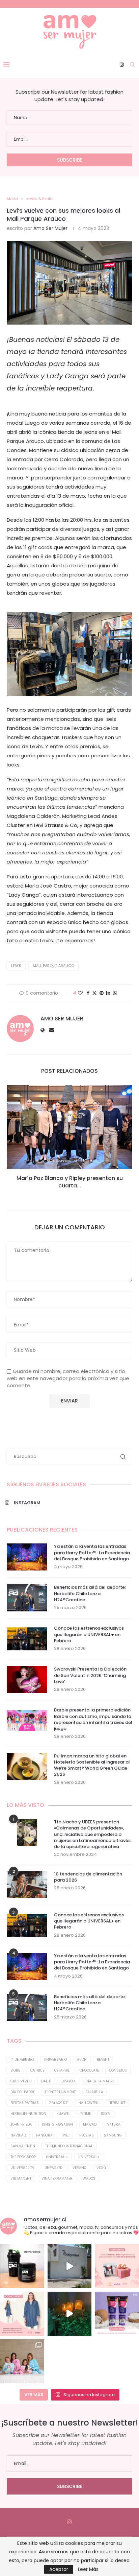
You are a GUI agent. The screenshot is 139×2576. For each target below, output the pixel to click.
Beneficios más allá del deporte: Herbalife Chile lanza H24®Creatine (90, 1593)
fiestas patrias (25, 2103)
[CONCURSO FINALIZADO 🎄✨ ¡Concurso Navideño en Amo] (117, 2266)
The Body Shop (23, 2157)
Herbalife (117, 2103)
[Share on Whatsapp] (115, 993)
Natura (114, 2124)
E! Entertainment (60, 2092)
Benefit (103, 2060)
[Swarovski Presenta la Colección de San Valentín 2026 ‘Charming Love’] (27, 1680)
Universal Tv (22, 2168)
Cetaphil (62, 2070)
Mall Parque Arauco (53, 966)
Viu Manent (21, 2179)
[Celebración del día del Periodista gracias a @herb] (70, 2314)
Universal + (57, 2157)
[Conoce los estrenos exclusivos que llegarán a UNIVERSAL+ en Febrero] (27, 1639)
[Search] (132, 65)
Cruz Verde (21, 2081)
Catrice (37, 2070)
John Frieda (21, 2124)
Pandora (44, 2135)
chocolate (89, 2070)
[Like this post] (80, 993)
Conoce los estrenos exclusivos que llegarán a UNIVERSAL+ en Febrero (89, 1634)
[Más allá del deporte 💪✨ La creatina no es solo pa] (22, 2266)
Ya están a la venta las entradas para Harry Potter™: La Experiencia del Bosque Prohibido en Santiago (92, 1553)
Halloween (89, 2103)
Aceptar (59, 2569)
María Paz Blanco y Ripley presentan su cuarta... (70, 1182)
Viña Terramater (57, 2179)
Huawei (63, 2114)
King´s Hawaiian (58, 2124)
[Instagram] (122, 65)
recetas (87, 2135)
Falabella (94, 2092)
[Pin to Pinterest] (102, 993)
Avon (82, 2060)
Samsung (113, 2135)
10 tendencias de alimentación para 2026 (88, 1877)
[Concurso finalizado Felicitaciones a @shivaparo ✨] (22, 2314)
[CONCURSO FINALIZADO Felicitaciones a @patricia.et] (117, 2314)
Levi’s (16, 966)
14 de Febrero (22, 2060)
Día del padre (23, 2092)
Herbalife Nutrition (28, 2114)
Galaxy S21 (59, 2103)
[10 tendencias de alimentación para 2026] (27, 1885)
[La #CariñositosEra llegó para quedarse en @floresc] (22, 2361)
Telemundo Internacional (69, 2146)
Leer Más (88, 2569)
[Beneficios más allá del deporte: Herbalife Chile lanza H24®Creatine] (27, 1598)
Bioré (15, 2070)
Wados (89, 2179)
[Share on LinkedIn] (108, 993)
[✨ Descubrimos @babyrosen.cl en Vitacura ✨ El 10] (70, 2266)
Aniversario (55, 2060)
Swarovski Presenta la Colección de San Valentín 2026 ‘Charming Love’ (90, 1675)
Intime (85, 2114)
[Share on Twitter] (94, 993)
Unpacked (53, 2168)
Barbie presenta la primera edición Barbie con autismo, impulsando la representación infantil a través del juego (93, 1719)
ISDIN (106, 2114)
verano (79, 2168)
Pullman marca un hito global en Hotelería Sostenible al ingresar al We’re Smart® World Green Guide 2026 (92, 1765)
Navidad (18, 2135)
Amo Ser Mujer (50, 228)
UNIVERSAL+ (89, 2157)
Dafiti (46, 2081)
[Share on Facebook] (88, 993)
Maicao (90, 2124)
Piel (66, 2135)
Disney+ (68, 2081)
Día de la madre (100, 2081)
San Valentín (23, 2146)
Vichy (101, 2168)
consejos (118, 2070)
